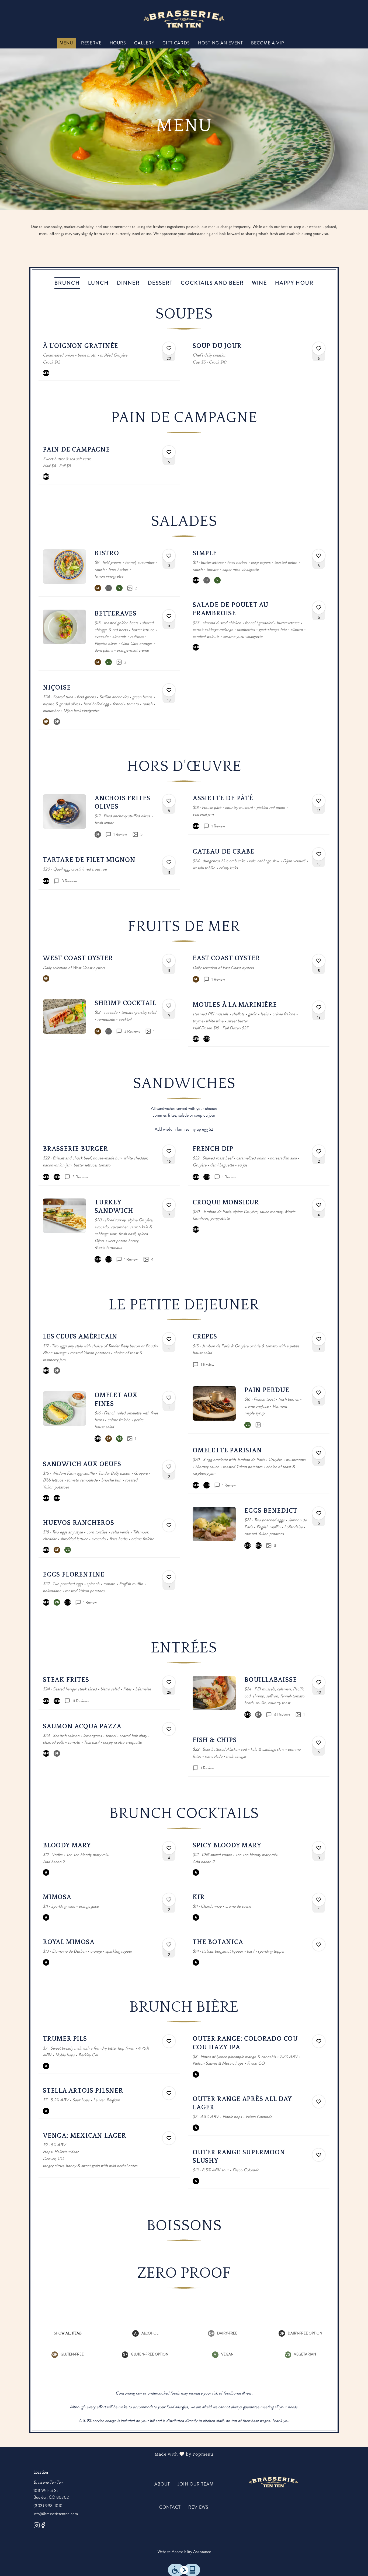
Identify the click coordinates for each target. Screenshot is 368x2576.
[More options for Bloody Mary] (169, 1848)
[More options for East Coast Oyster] (319, 961)
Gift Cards (176, 43)
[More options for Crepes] (319, 1339)
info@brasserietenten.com (56, 2514)
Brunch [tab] (67, 283)
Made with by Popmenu (109, 2454)
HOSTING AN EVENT (221, 43)
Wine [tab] (259, 283)
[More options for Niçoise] (169, 690)
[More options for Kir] (319, 1900)
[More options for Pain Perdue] (319, 1393)
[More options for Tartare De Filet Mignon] (169, 862)
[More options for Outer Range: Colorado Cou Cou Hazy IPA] (319, 2041)
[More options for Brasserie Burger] (169, 1151)
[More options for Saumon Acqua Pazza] (169, 1729)
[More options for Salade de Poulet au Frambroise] (319, 607)
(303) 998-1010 (48, 2506)
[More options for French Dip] (319, 1151)
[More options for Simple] (319, 556)
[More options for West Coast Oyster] (169, 961)
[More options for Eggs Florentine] (169, 1577)
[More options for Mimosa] (169, 1900)
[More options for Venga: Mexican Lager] (169, 2138)
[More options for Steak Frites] (169, 1682)
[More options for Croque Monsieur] (319, 1205)
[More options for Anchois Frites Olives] (169, 801)
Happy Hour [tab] (294, 283)
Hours (118, 43)
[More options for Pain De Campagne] (169, 452)
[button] (109, 359)
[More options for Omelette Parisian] (319, 1453)
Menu (66, 43)
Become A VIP (268, 43)
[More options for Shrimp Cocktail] (169, 1006)
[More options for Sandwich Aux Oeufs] (169, 1467)
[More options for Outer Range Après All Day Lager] (319, 2102)
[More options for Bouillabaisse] (319, 1682)
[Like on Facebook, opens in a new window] (43, 2526)
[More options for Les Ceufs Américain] (169, 1339)
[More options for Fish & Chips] (319, 1743)
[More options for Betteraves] (169, 616)
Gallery (144, 43)
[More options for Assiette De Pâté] (319, 801)
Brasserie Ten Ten (273, 2482)
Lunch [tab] (98, 283)
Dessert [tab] (160, 283)
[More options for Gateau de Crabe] (319, 854)
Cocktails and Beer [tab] (212, 283)
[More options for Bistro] (169, 556)
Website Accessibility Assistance (184, 2552)
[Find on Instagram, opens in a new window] (37, 2526)
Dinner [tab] (128, 283)
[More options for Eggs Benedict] (319, 1513)
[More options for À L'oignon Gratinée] (169, 348)
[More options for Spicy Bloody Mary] (319, 1848)
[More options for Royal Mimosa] (169, 1945)
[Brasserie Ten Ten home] (184, 19)
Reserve (91, 43)
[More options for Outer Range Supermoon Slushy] (319, 2155)
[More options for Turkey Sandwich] (169, 1205)
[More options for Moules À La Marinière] (319, 1007)
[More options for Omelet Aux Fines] (169, 1398)
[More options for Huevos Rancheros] (169, 1525)
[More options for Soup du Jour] (319, 348)
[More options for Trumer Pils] (169, 2041)
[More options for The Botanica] (319, 1945)
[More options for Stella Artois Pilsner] (169, 2093)
